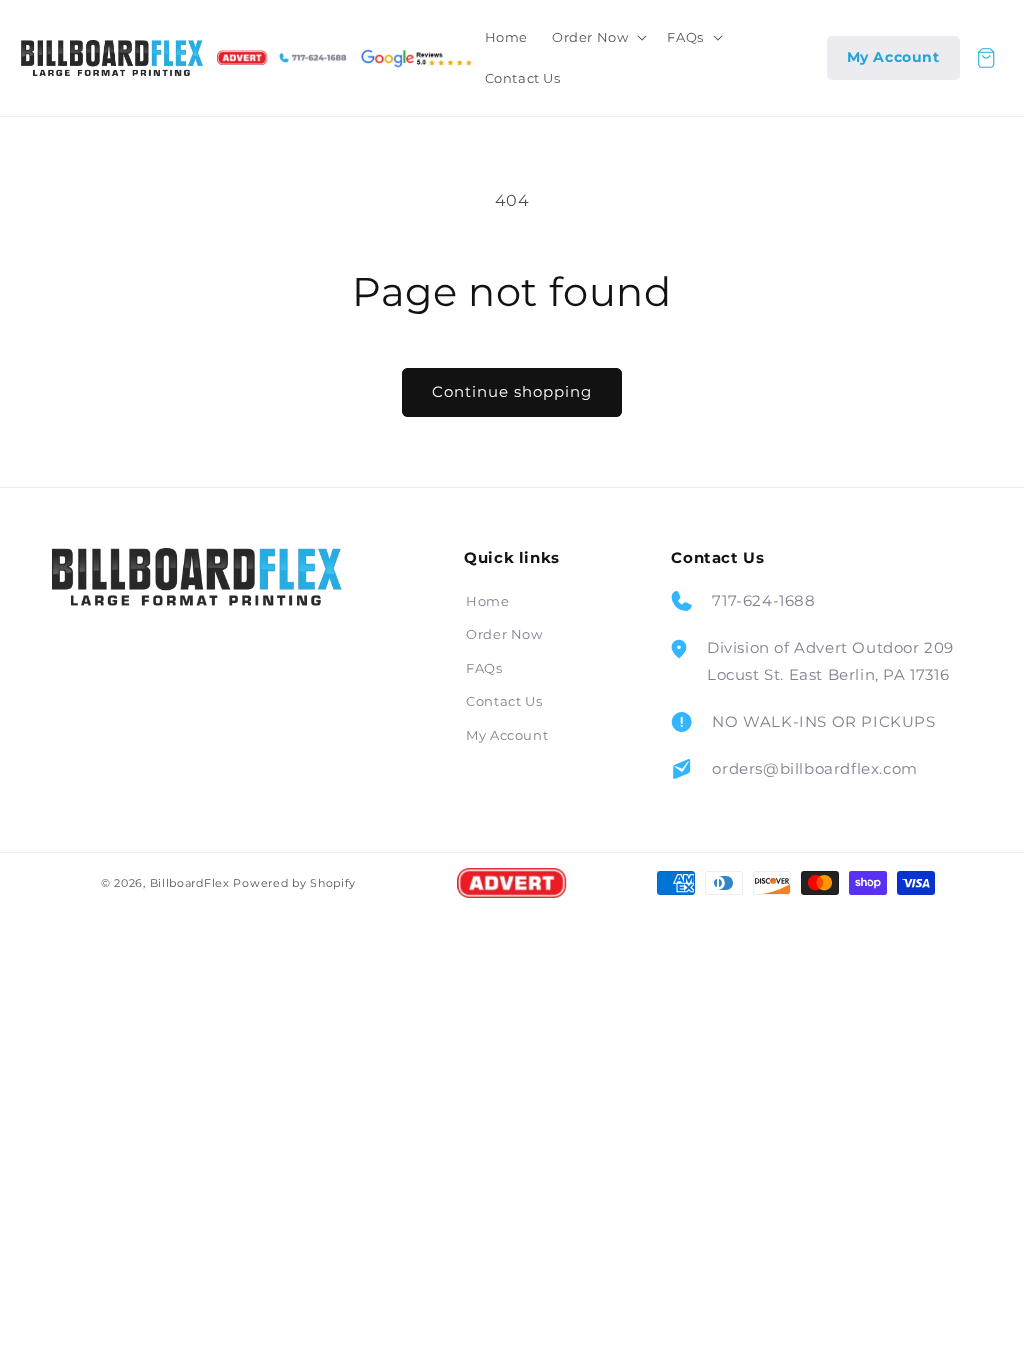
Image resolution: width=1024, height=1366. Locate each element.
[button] (597, 37)
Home (487, 601)
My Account (507, 735)
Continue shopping (512, 391)
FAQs (484, 668)
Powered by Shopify (294, 883)
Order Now (504, 634)
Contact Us (504, 701)
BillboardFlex (190, 883)
